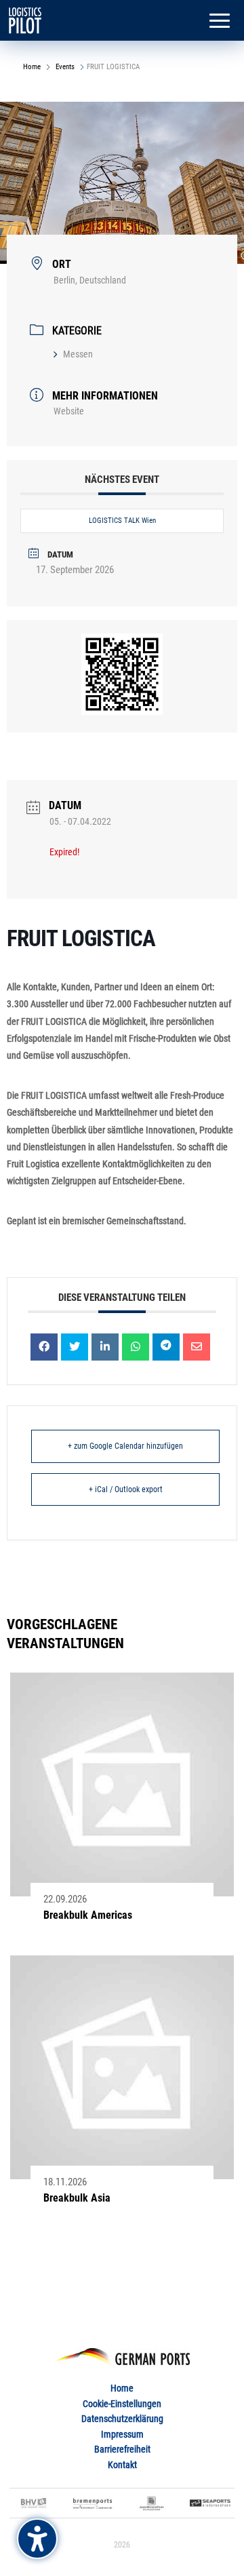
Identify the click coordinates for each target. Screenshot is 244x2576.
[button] (220, 22)
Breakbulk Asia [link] (77, 2198)
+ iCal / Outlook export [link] (126, 1489)
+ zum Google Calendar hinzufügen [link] (125, 1446)
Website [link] (69, 411)
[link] (25, 20)
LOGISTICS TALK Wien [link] (122, 521)
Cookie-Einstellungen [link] (122, 2404)
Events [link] (65, 67)
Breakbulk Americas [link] (88, 1915)
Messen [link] (78, 354)
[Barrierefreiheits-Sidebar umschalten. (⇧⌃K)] (37, 2539)
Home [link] (33, 67)
